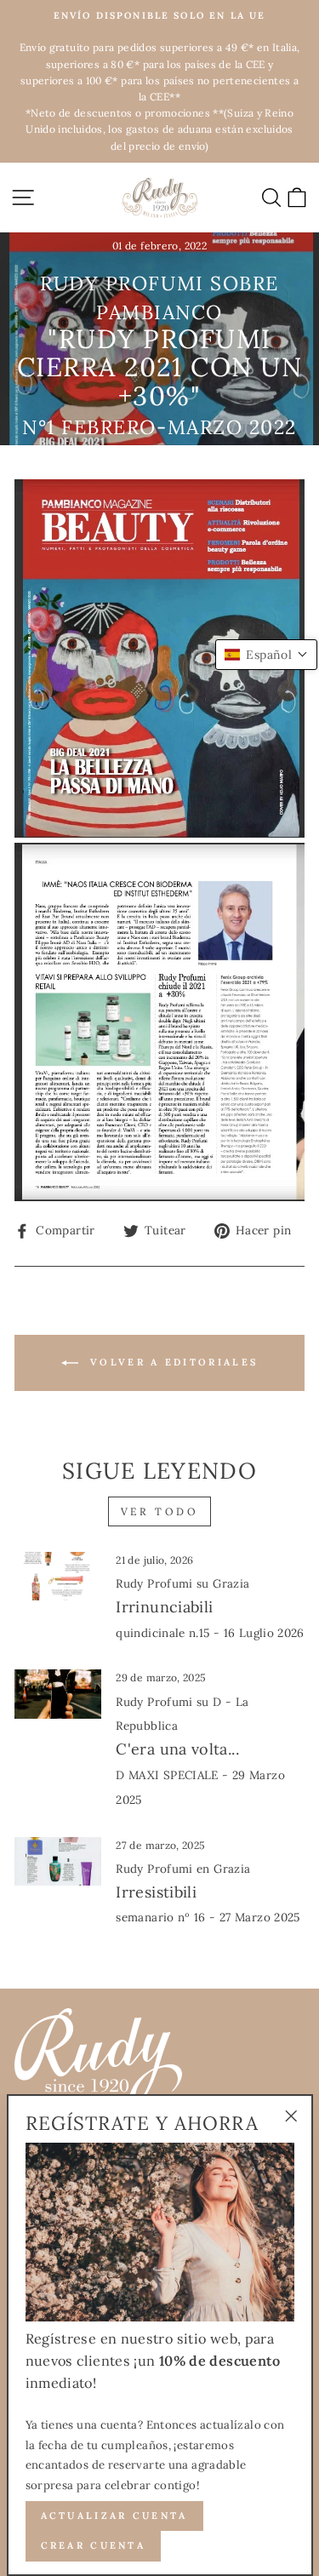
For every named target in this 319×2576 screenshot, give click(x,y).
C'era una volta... (200, 1751)
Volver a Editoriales (171, 1362)
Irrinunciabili (210, 1608)
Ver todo (160, 1511)
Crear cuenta (94, 2545)
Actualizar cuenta (114, 2516)
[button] (266, 655)
